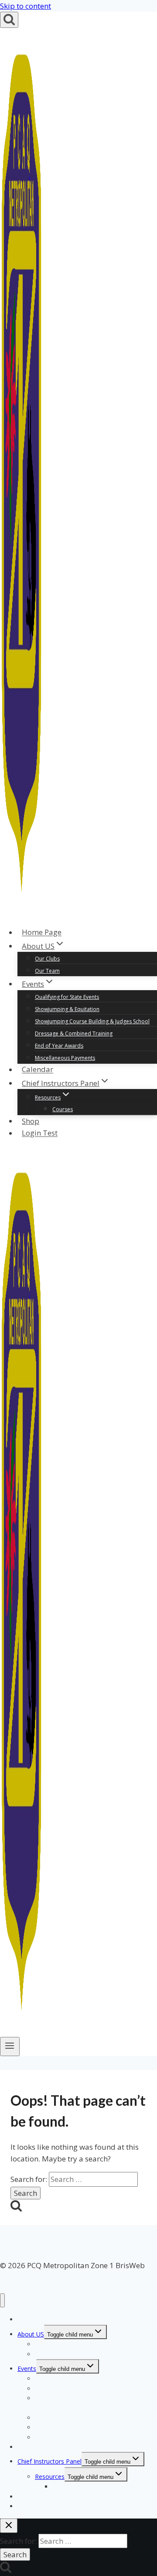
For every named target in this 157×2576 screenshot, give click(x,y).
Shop (31, 1121)
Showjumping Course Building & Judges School (92, 1021)
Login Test (40, 1133)
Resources (50, 2477)
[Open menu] (10, 2047)
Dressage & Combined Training (74, 1033)
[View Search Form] (9, 20)
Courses (63, 1109)
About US (31, 2334)
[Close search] (9, 2526)
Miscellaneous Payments (65, 1058)
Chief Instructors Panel (49, 2461)
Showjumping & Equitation (67, 1009)
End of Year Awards (59, 1046)
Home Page (42, 932)
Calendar (38, 1070)
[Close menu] (2, 2301)
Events (27, 2369)
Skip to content (26, 6)
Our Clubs (47, 959)
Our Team (47, 971)
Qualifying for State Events (67, 997)
